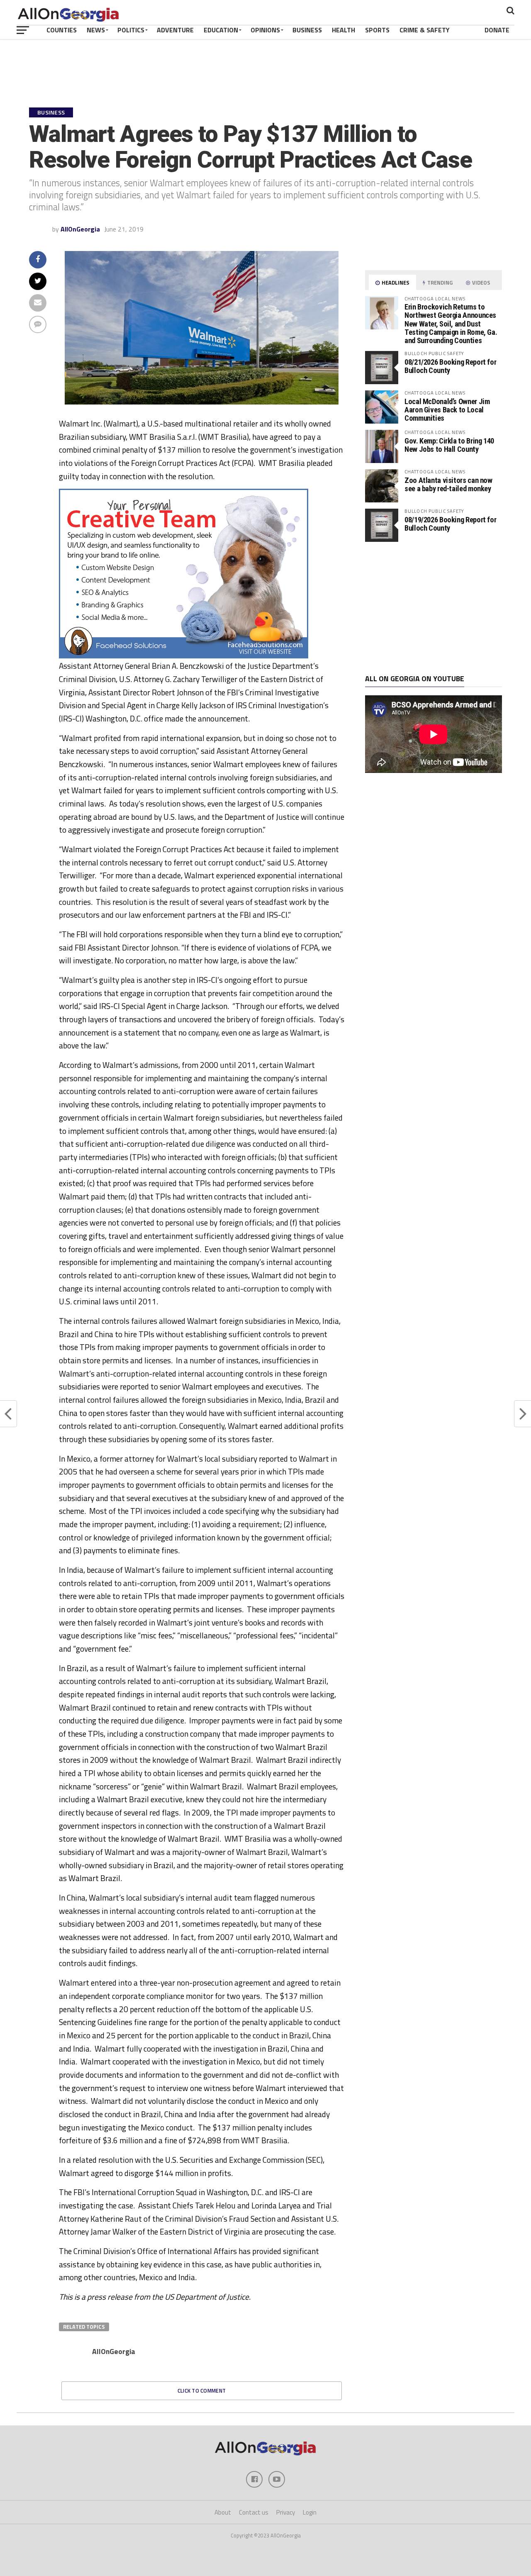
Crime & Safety (425, 30)
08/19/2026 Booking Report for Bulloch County (450, 524)
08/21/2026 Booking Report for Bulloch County (450, 366)
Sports (377, 30)
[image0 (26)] (184, 656)
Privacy (286, 2512)
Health (343, 30)
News (96, 30)
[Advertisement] (434, 608)
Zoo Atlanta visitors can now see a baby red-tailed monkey (448, 484)
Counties (62, 30)
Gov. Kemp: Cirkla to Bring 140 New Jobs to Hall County (449, 445)
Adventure (175, 30)
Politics (131, 30)
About (223, 2512)
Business (307, 30)
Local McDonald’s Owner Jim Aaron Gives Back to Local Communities (447, 410)
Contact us (254, 2512)
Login (310, 2512)
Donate (497, 30)
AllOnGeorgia (80, 229)
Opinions (265, 30)
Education (221, 30)
